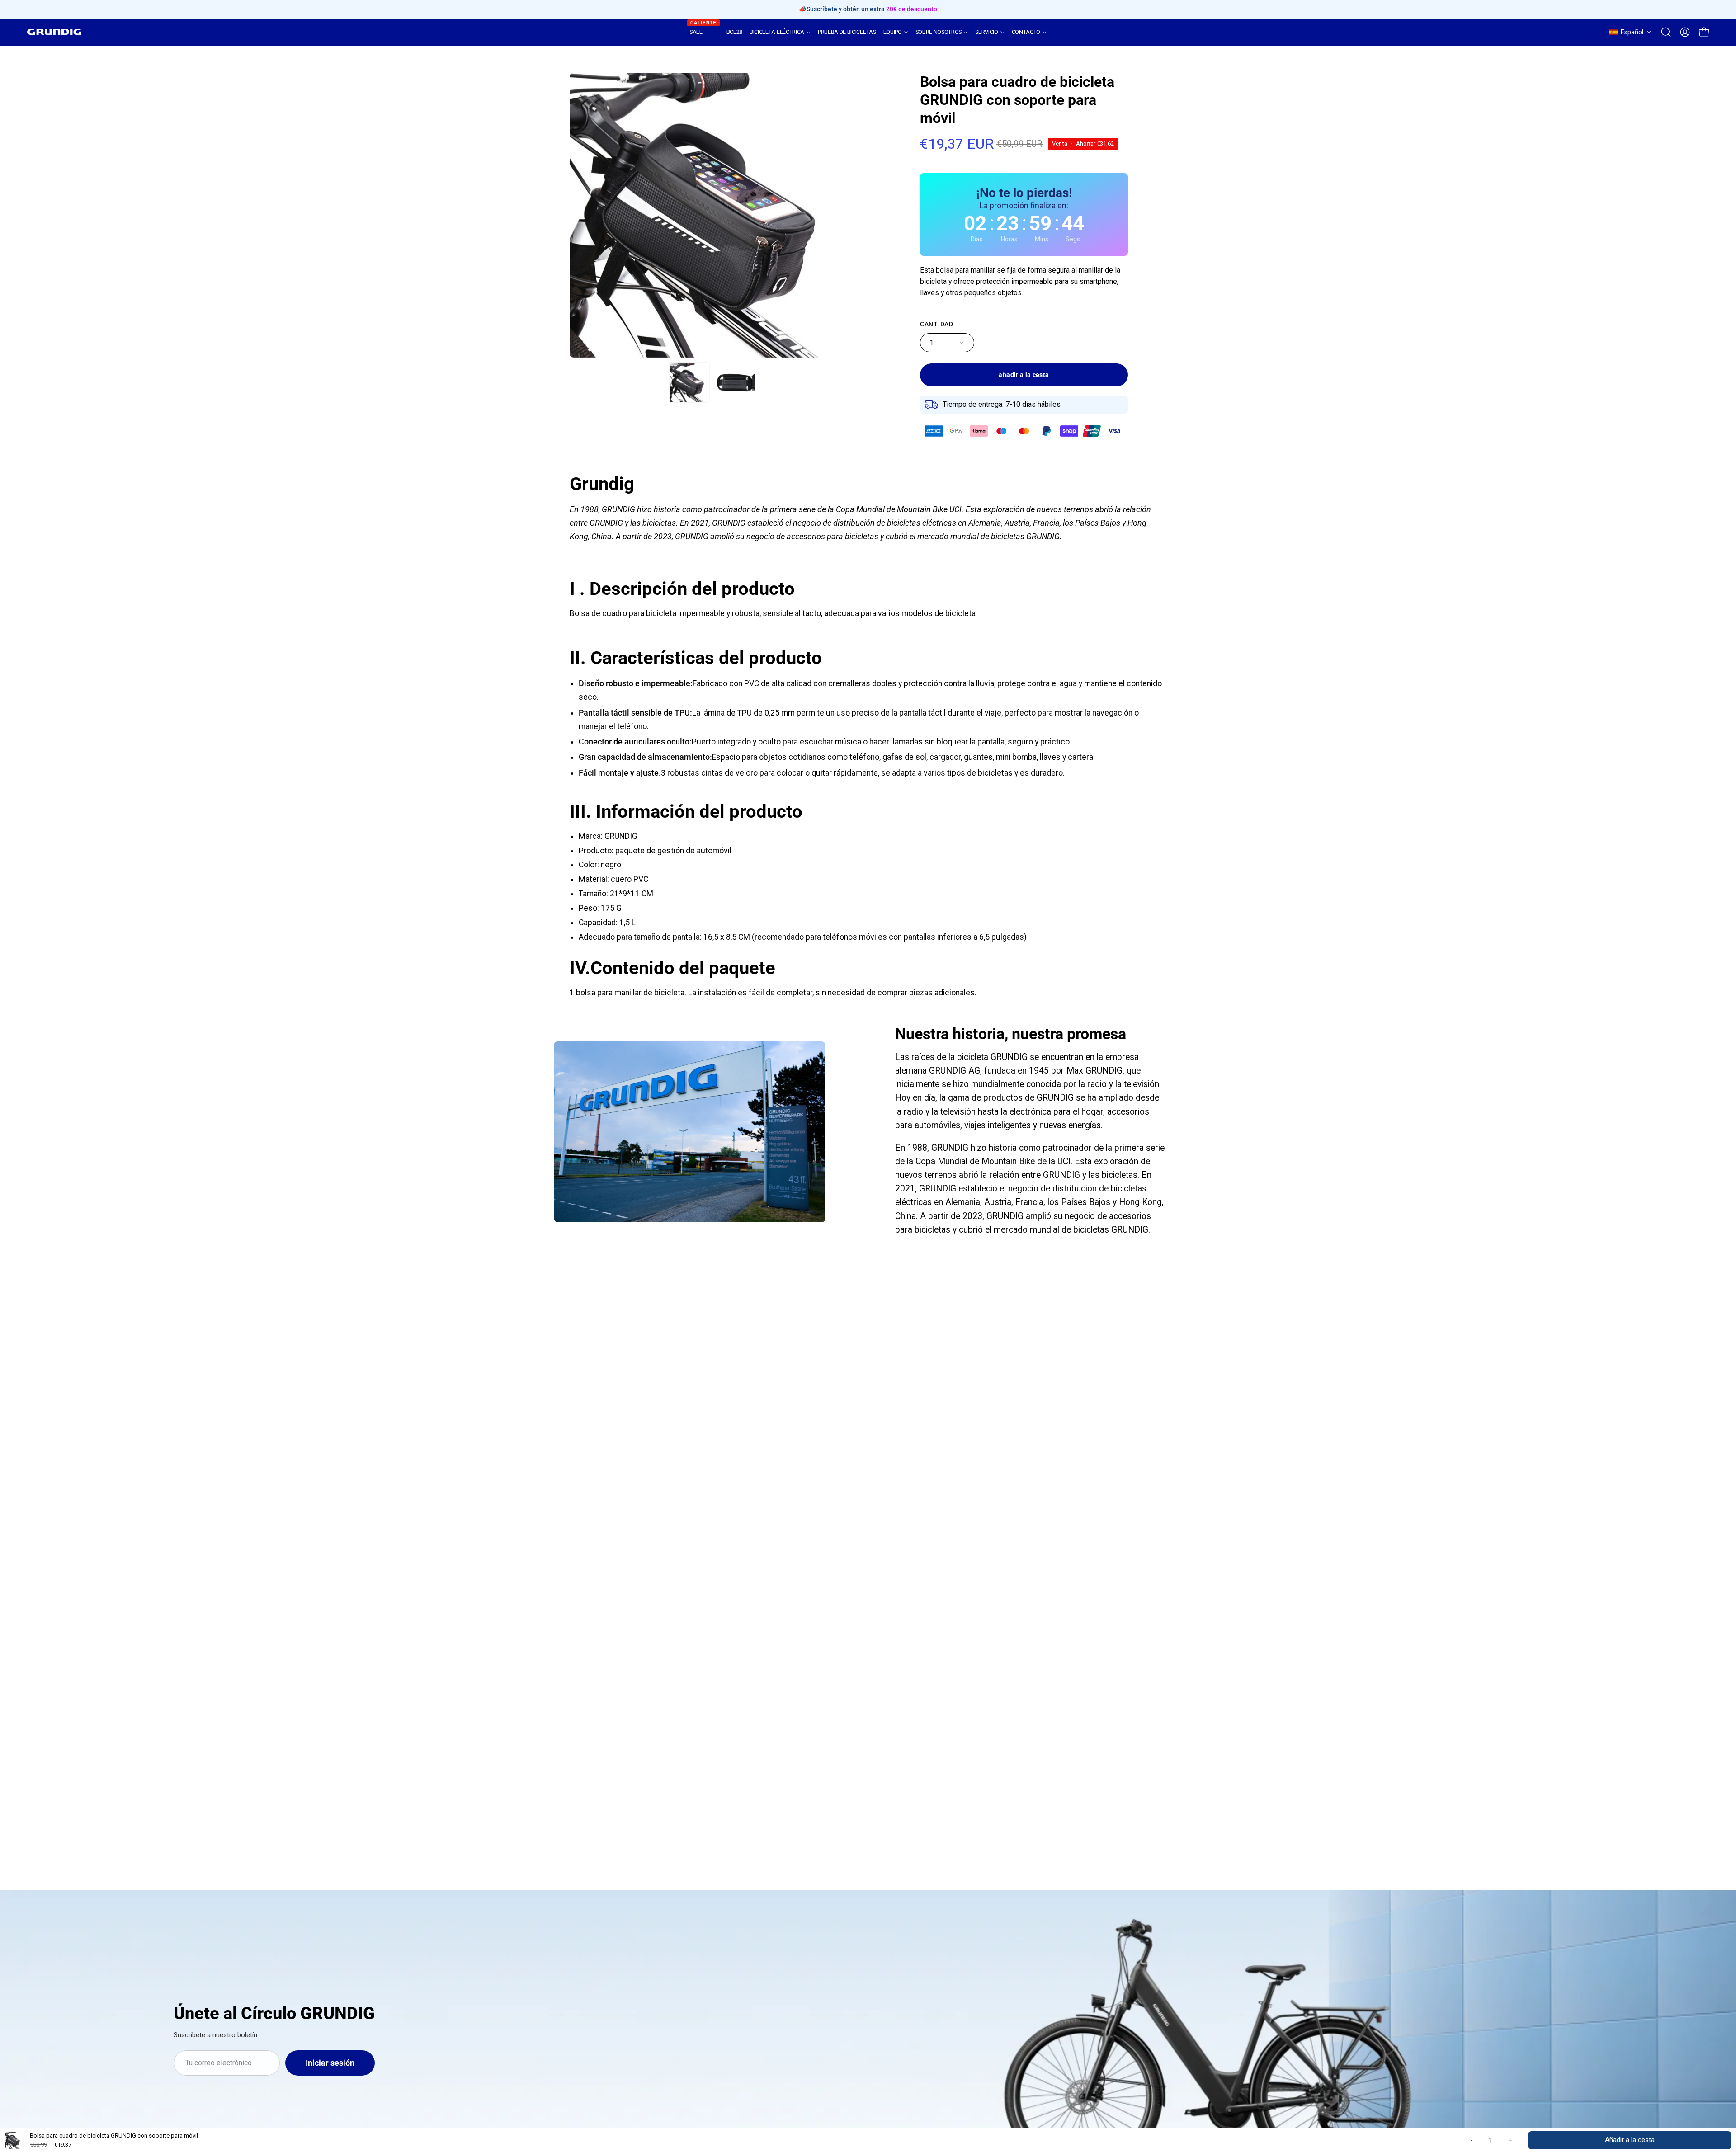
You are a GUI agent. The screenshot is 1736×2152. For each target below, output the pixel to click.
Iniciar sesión (330, 2063)
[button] (1631, 32)
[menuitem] (704, 32)
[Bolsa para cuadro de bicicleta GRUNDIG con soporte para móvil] (689, 382)
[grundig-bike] (54, 32)
